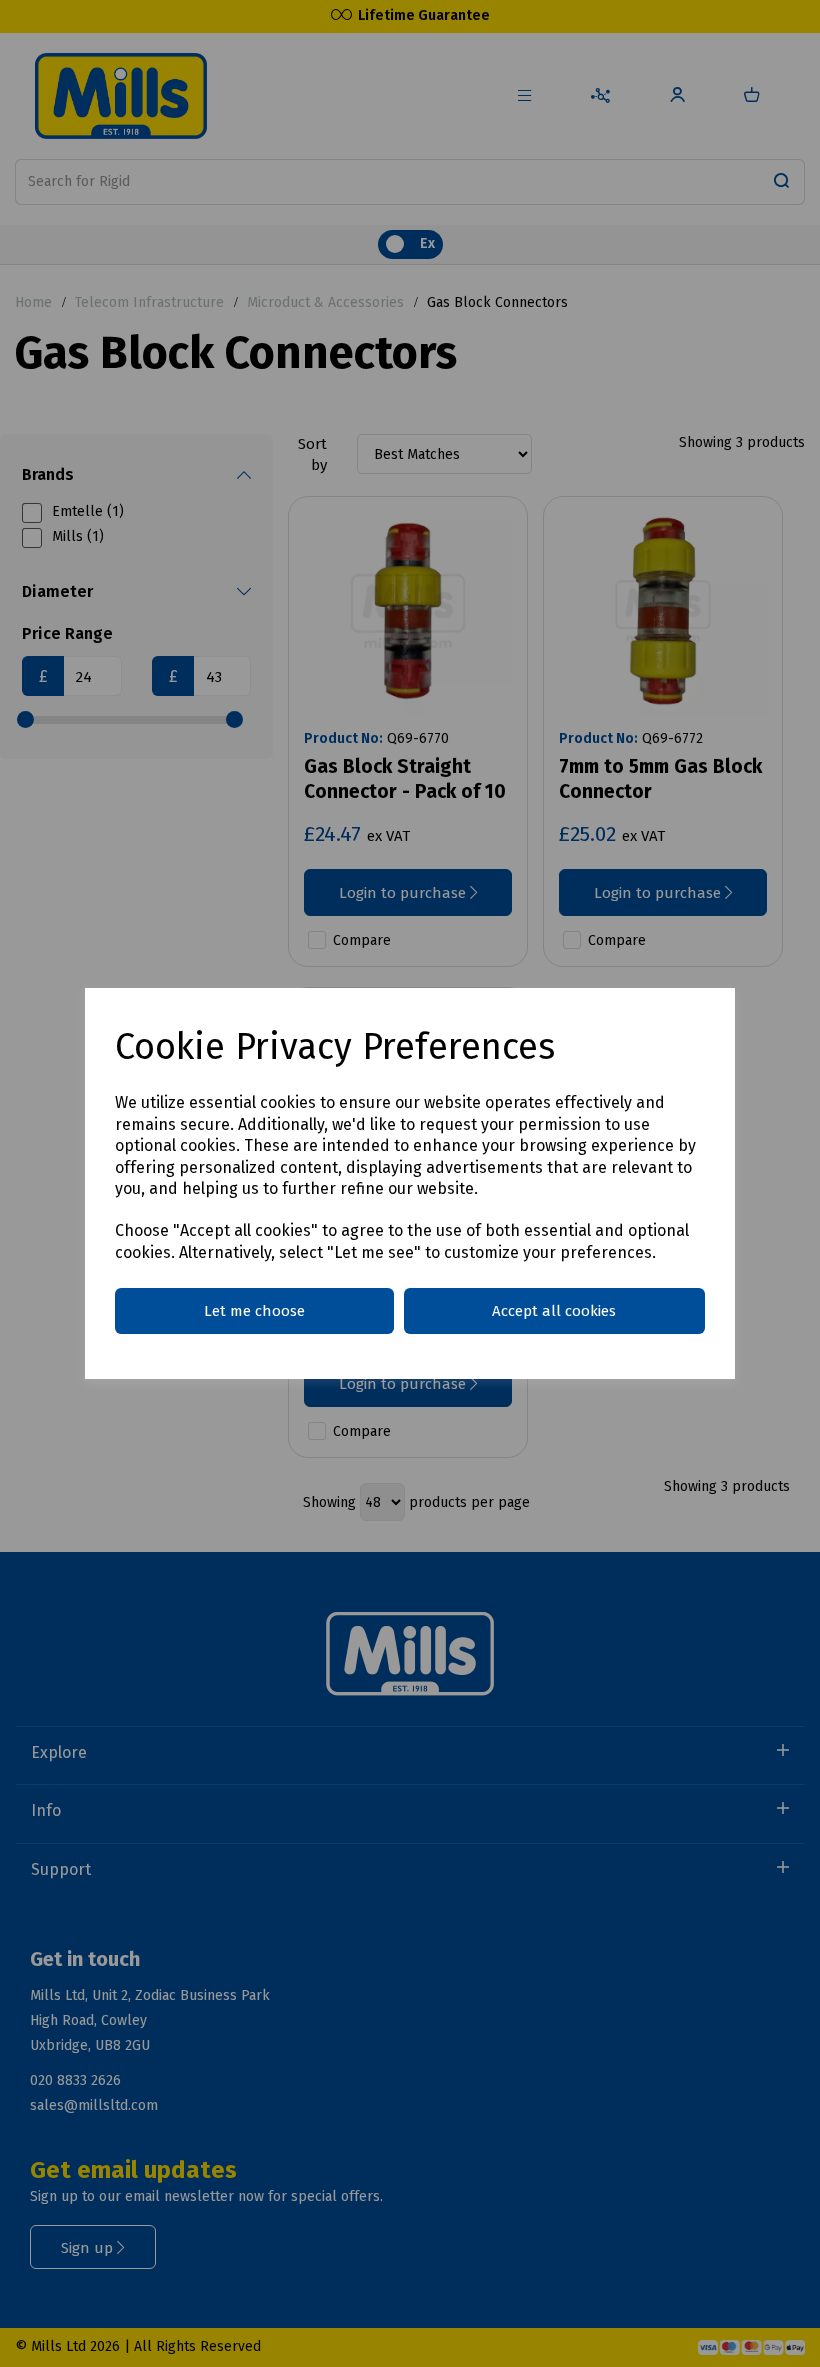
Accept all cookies (554, 1311)
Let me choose (254, 1311)
